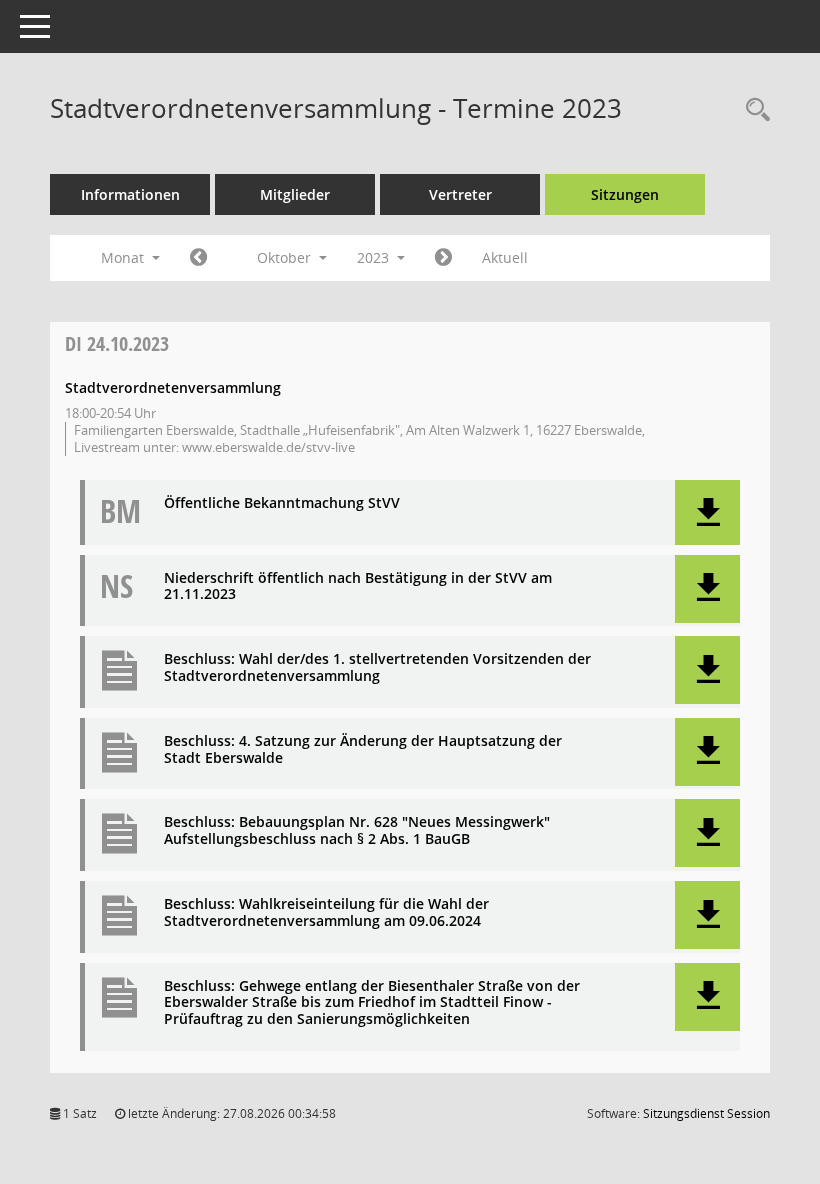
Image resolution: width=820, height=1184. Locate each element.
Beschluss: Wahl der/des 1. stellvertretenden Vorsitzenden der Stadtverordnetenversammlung (377, 668)
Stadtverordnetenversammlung (173, 387)
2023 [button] (375, 257)
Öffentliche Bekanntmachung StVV (282, 503)
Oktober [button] (286, 257)
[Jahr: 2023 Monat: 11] (443, 258)
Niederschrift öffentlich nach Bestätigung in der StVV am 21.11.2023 (358, 587)
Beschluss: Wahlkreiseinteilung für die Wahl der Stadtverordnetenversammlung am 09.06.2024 (326, 913)
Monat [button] (124, 257)
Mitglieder (295, 194)
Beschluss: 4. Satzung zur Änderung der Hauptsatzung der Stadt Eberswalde (363, 750)
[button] (707, 512)
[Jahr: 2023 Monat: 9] (198, 258)
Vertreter (460, 194)
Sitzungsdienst (706, 1113)
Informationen (130, 194)
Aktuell (505, 257)
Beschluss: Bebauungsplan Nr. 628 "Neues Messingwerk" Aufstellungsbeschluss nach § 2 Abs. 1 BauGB (357, 831)
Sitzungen (625, 194)
